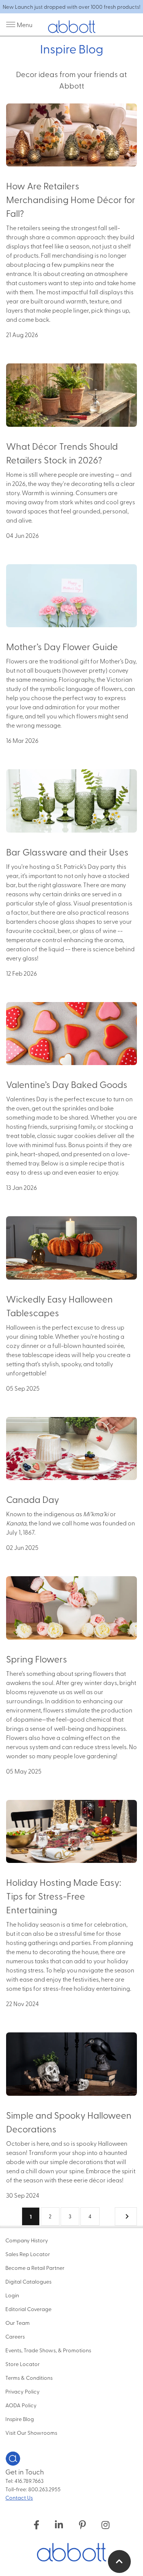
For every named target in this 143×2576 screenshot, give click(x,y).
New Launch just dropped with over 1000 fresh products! (71, 7)
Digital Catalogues (28, 2281)
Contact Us (19, 2497)
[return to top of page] (119, 2561)
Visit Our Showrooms (31, 2432)
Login (12, 2295)
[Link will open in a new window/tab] (36, 2524)
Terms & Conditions (29, 2377)
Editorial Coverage (28, 2309)
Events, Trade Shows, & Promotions (48, 2350)
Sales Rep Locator (28, 2254)
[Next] (126, 2216)
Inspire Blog (20, 2419)
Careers (15, 2336)
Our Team (18, 2323)
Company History (27, 2240)
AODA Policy (21, 2405)
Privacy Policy (22, 2391)
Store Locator (22, 2364)
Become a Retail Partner (35, 2268)
